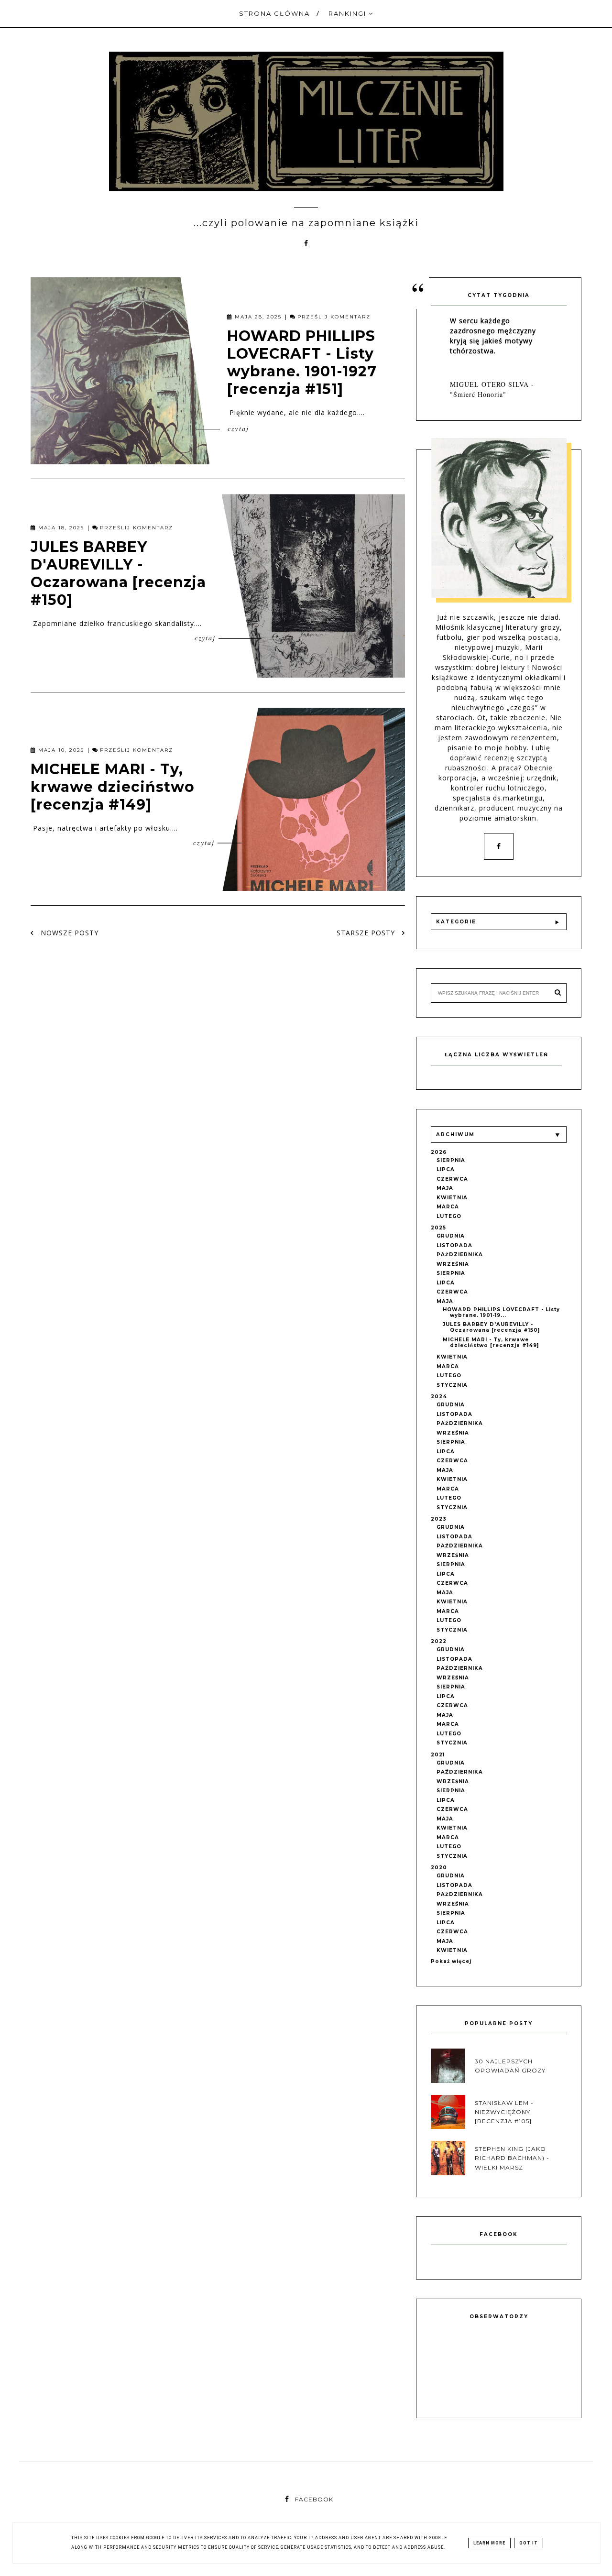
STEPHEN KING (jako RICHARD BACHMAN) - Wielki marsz (512, 2158)
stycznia (452, 1385)
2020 (439, 1868)
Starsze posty (367, 933)
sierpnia (451, 1160)
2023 (439, 1519)
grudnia (451, 1236)
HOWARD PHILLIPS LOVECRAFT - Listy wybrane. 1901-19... (501, 1312)
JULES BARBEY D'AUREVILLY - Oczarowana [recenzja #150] (118, 573)
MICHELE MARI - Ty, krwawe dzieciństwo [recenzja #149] (113, 786)
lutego (449, 1216)
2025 (438, 1228)
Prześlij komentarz (334, 317)
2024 (439, 1397)
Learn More (489, 2543)
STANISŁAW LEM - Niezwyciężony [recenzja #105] (504, 2112)
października (460, 1255)
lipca (446, 1169)
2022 (439, 1641)
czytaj (237, 428)
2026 (439, 1152)
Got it (529, 2543)
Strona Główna (274, 13)
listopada (454, 1245)
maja (445, 1188)
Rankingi (349, 13)
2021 (438, 1755)
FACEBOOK (314, 2499)
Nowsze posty (68, 933)
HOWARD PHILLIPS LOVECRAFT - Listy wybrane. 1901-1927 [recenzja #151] (302, 362)
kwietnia (452, 1198)
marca (448, 1207)
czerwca (452, 1179)
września (453, 1264)
